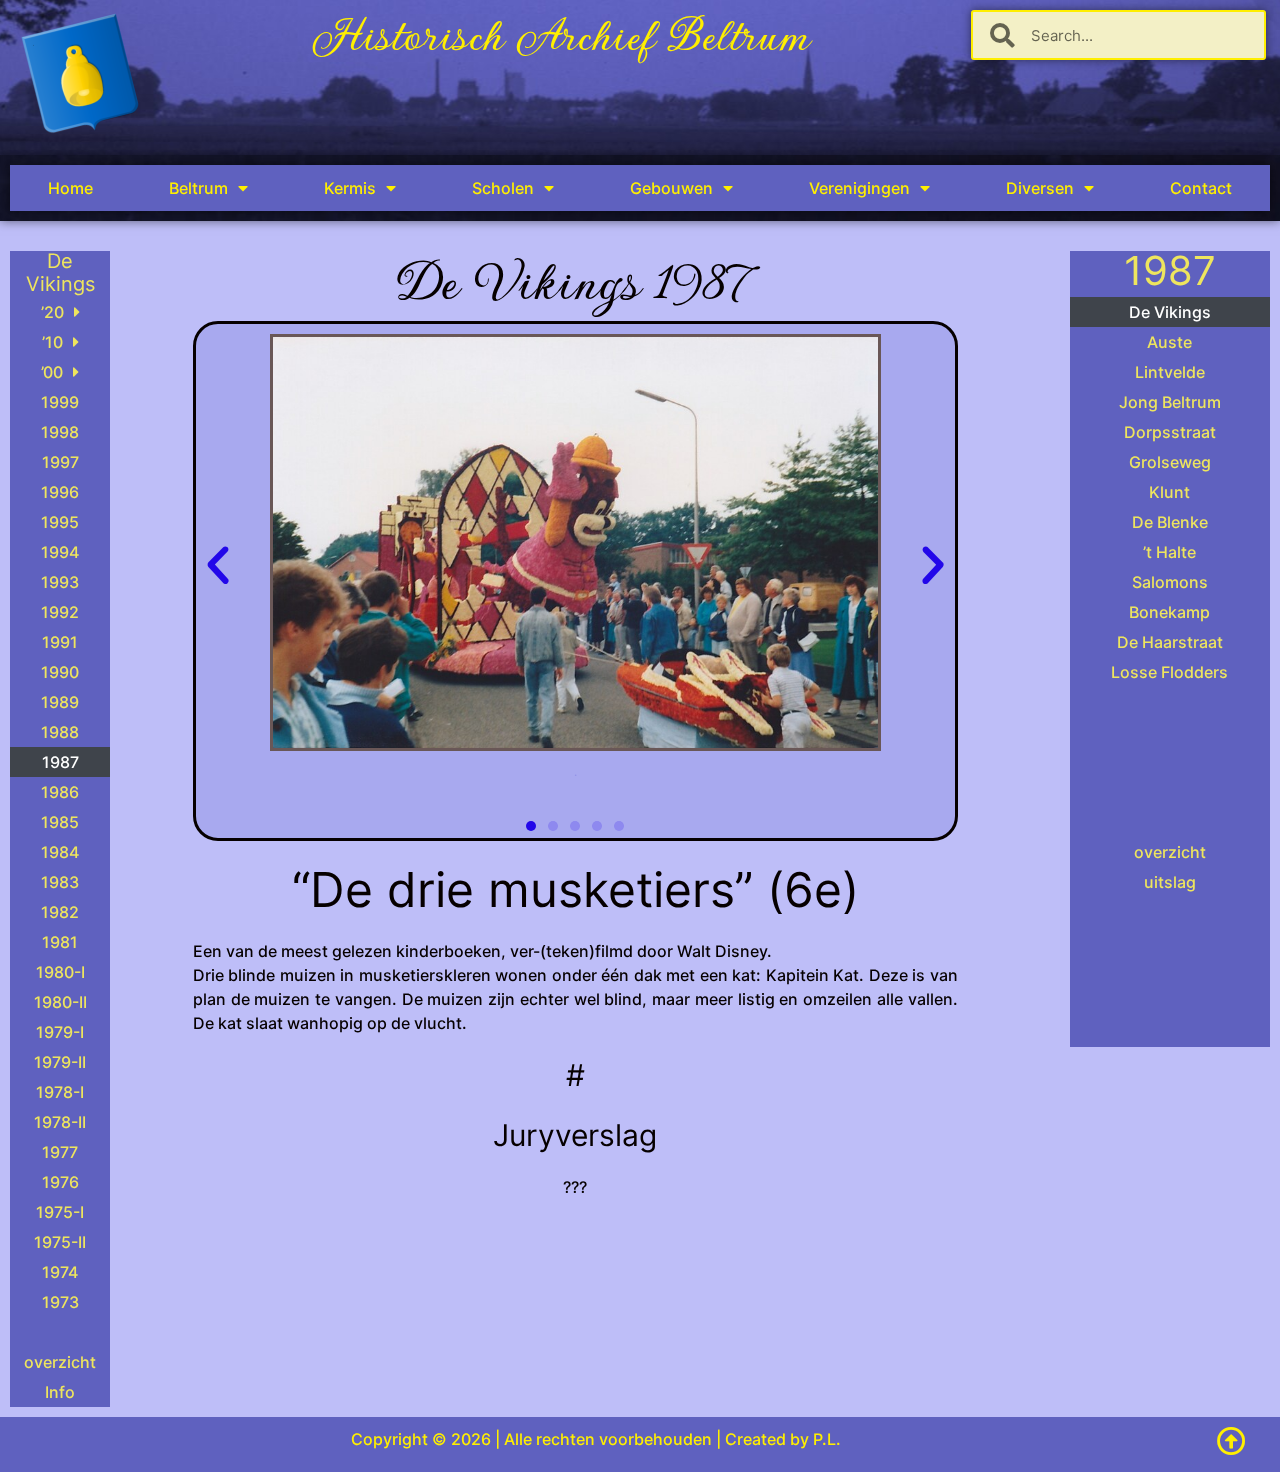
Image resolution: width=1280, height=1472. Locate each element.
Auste (1169, 342)
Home (70, 188)
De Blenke (1170, 522)
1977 (60, 1152)
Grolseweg (1170, 462)
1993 (60, 582)
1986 (60, 792)
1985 (60, 822)
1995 (60, 522)
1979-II (60, 1062)
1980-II (60, 1002)
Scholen (503, 188)
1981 (60, 942)
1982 (60, 912)
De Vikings (1170, 312)
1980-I (60, 972)
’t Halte (1169, 552)
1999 (60, 402)
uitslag (1170, 882)
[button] (218, 566)
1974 (60, 1272)
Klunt (1169, 492)
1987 (60, 762)
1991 (60, 642)
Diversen (1040, 188)
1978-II (60, 1122)
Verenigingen (859, 188)
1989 (60, 702)
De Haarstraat (1170, 642)
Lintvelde (1170, 372)
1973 (60, 1302)
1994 (60, 552)
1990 (60, 672)
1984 (60, 852)
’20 (52, 312)
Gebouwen (671, 188)
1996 (60, 492)
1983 (60, 882)
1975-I (60, 1212)
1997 (60, 462)
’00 (52, 372)
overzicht (60, 1362)
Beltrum (198, 188)
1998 (60, 432)
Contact (1201, 188)
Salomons (1170, 582)
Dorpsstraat (1170, 432)
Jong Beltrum (1170, 402)
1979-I (60, 1032)
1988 (60, 732)
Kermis (350, 188)
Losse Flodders (1169, 672)
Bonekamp (1169, 612)
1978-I (60, 1092)
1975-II (60, 1242)
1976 (60, 1182)
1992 (60, 612)
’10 (52, 342)
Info (60, 1392)
